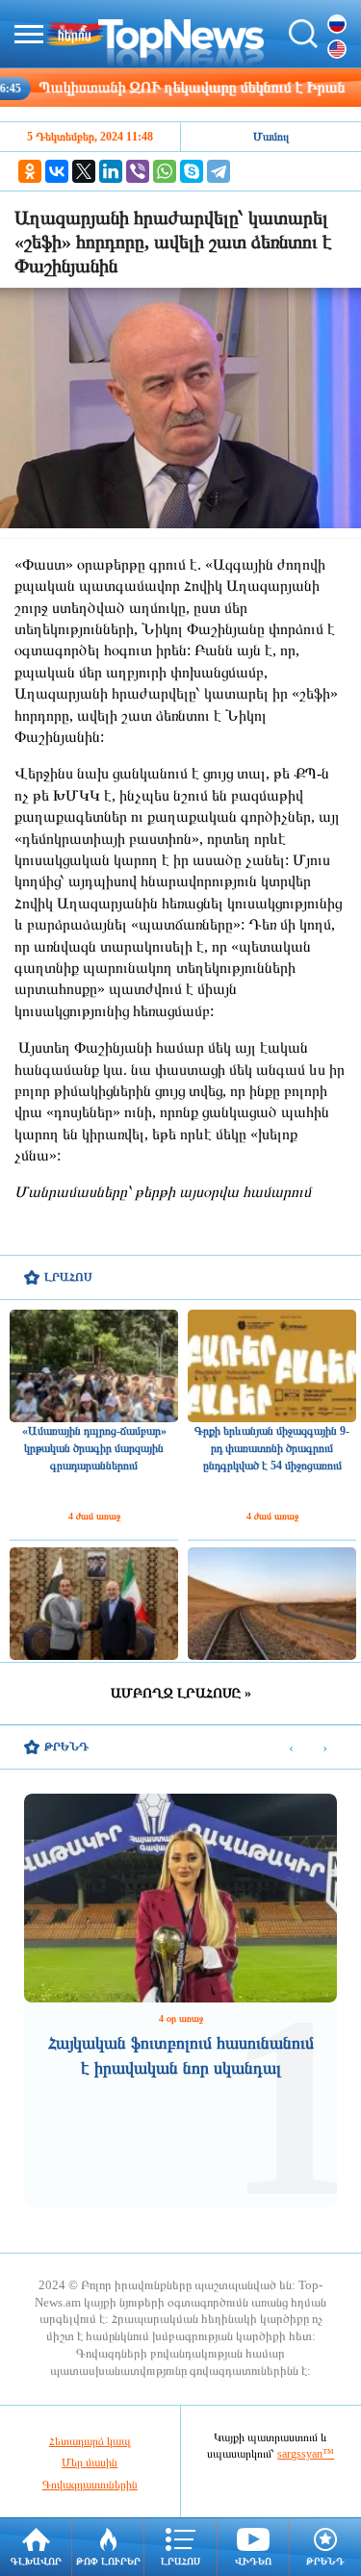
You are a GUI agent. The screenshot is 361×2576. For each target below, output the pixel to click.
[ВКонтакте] (57, 171)
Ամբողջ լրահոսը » (181, 1693)
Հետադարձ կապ (90, 2441)
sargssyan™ (306, 2454)
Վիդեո (253, 2561)
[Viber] (138, 171)
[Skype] (192, 171)
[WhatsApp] (165, 171)
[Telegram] (219, 171)
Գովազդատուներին (90, 2485)
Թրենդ (325, 2561)
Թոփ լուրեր (108, 2561)
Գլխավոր (36, 2561)
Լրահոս (180, 2561)
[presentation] (291, 1748)
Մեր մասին (90, 2462)
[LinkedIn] (111, 171)
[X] (84, 171)
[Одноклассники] (30, 171)
